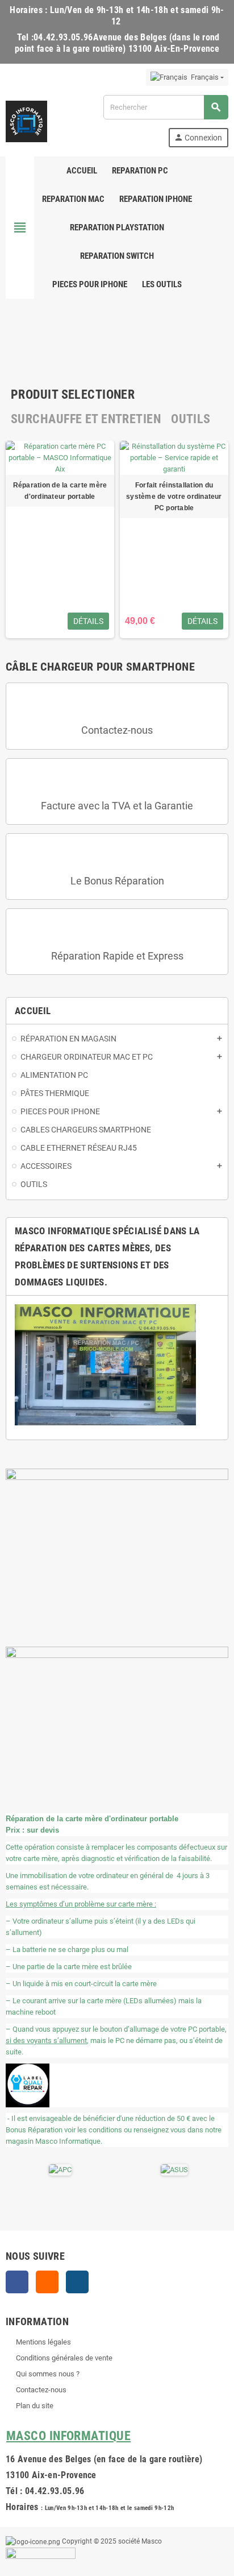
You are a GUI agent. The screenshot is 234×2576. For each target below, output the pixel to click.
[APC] (60, 2169)
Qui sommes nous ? (48, 2374)
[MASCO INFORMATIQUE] (26, 120)
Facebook (17, 2282)
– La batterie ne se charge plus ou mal (67, 1949)
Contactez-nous (117, 730)
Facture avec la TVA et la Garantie (117, 806)
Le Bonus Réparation (117, 881)
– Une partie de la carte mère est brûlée (69, 1967)
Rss (47, 2282)
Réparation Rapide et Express (117, 956)
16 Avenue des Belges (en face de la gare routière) (104, 2459)
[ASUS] (174, 2169)
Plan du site (35, 2406)
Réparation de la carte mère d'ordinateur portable (60, 491)
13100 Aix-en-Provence (51, 2475)
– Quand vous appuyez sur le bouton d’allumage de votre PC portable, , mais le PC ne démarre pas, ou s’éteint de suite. (116, 2040)
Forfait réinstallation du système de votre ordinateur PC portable (174, 497)
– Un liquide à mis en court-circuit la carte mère (81, 1984)
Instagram (77, 2282)
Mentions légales (43, 2342)
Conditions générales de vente (64, 2358)
